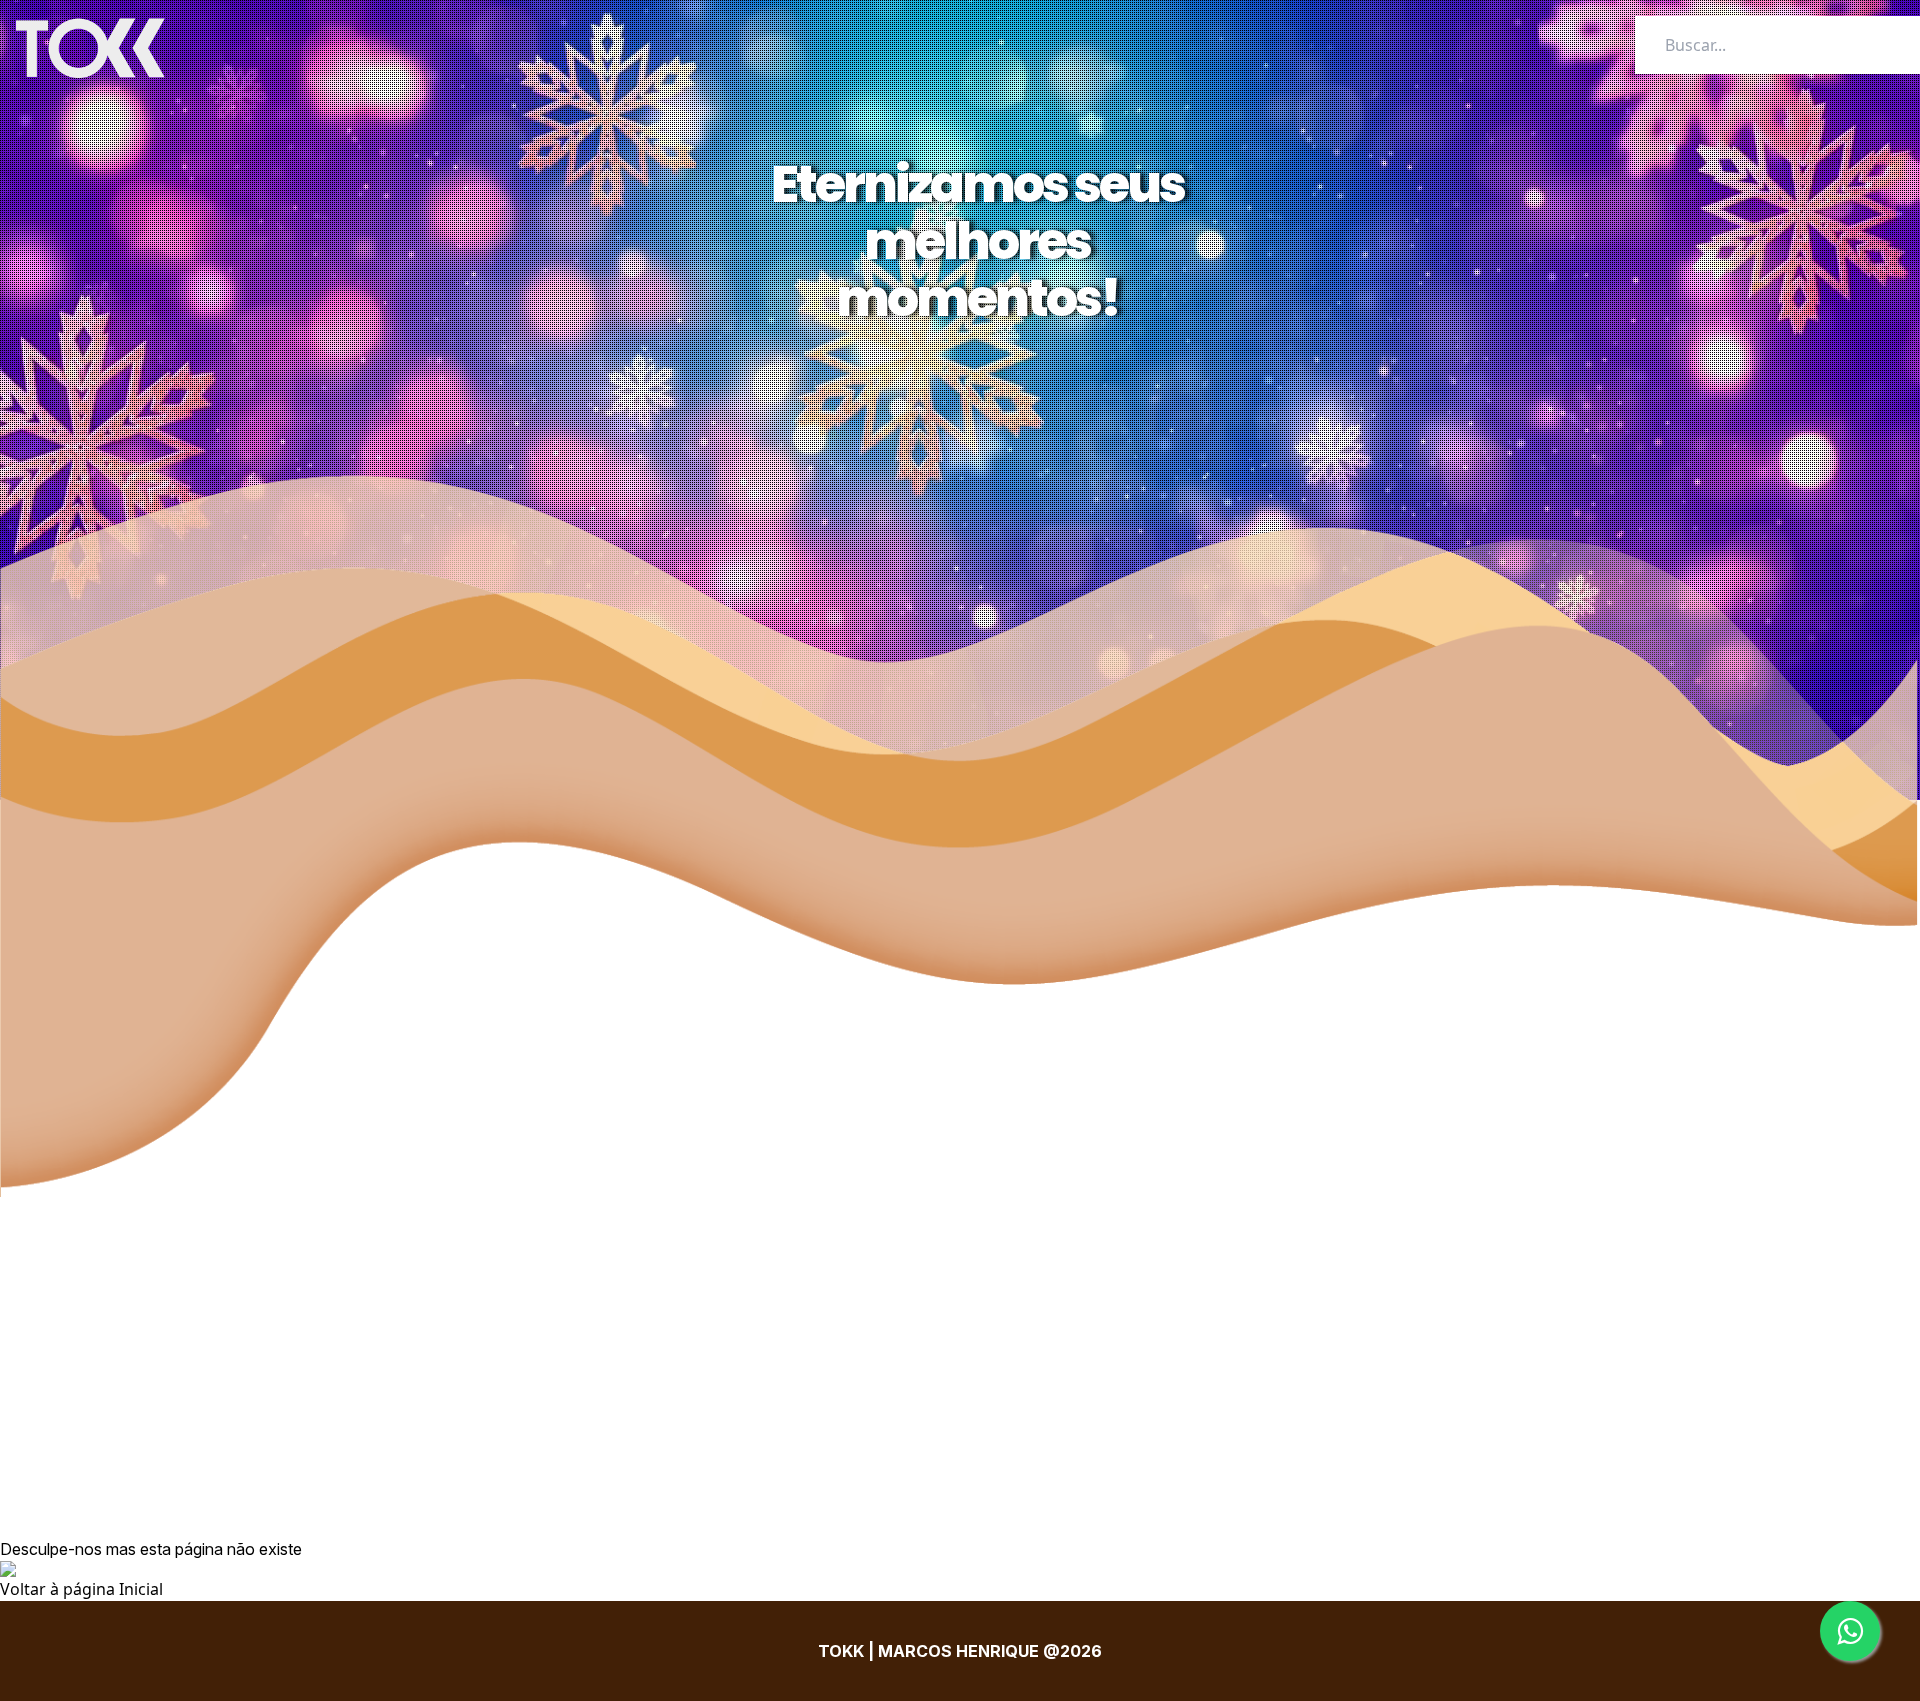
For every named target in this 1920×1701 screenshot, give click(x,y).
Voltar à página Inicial (81, 1589)
